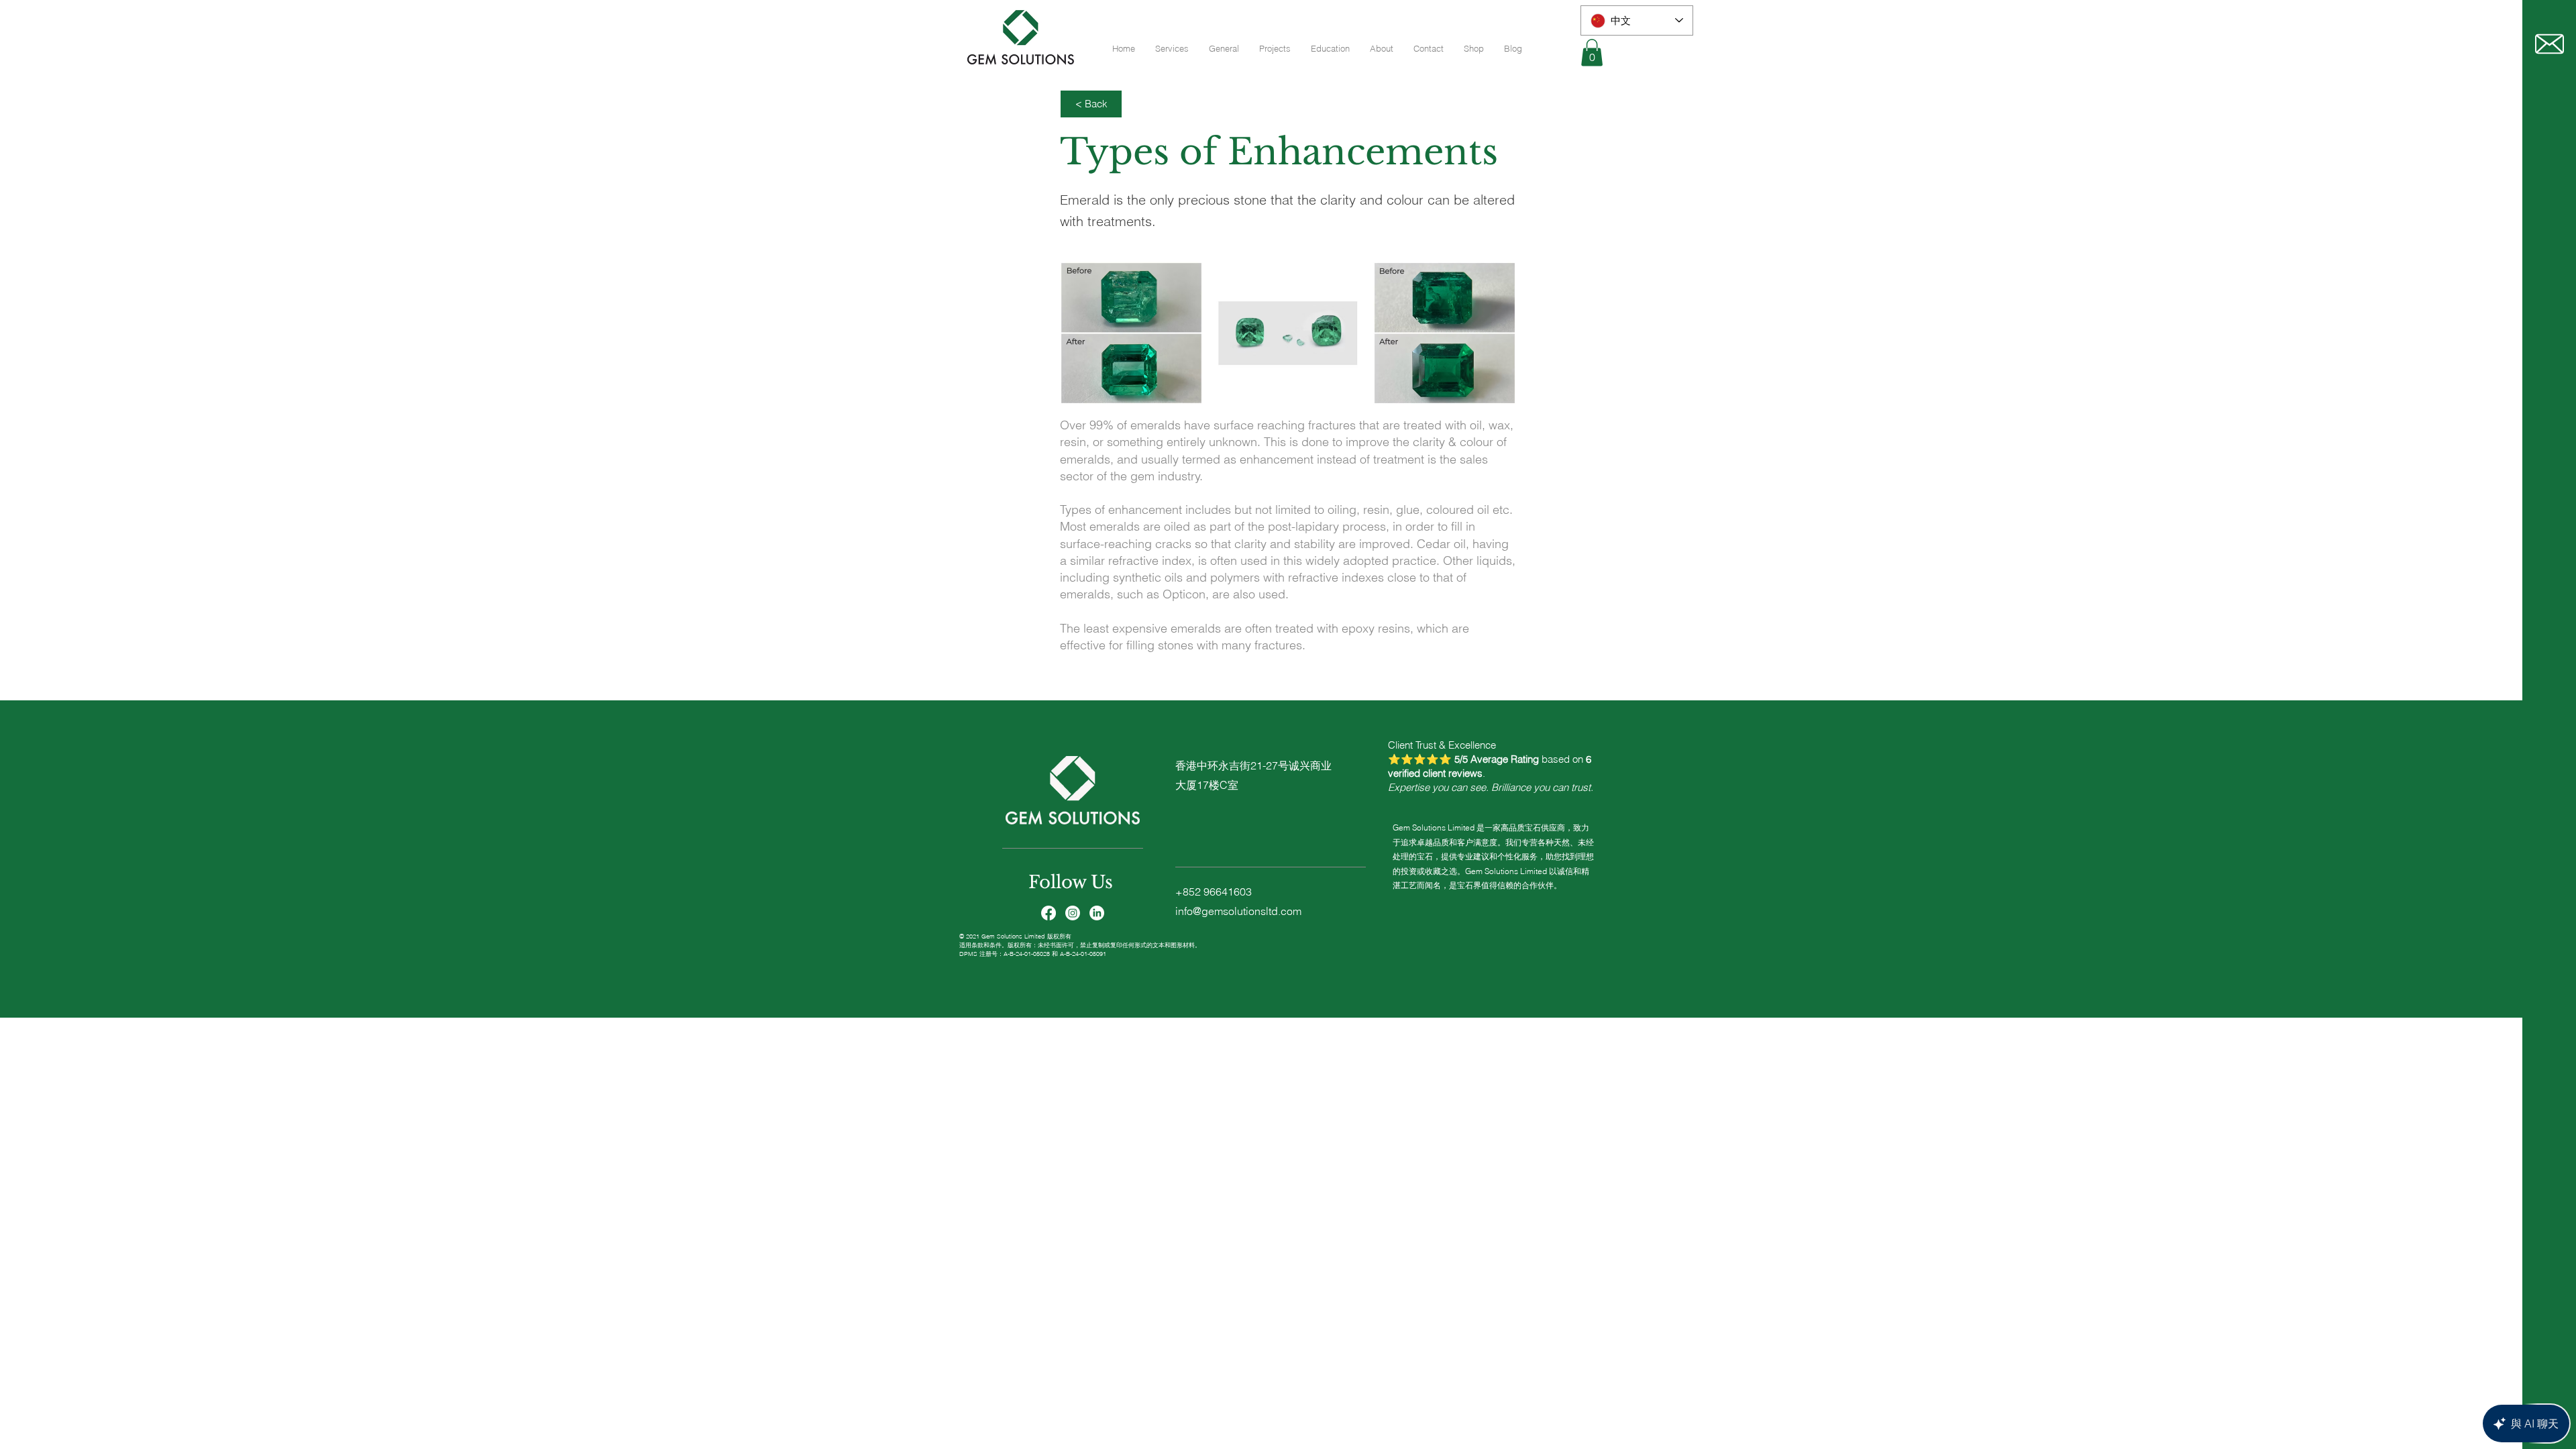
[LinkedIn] (1097, 913)
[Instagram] (1073, 913)
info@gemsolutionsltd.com (1238, 911)
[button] (1592, 53)
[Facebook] (1049, 913)
